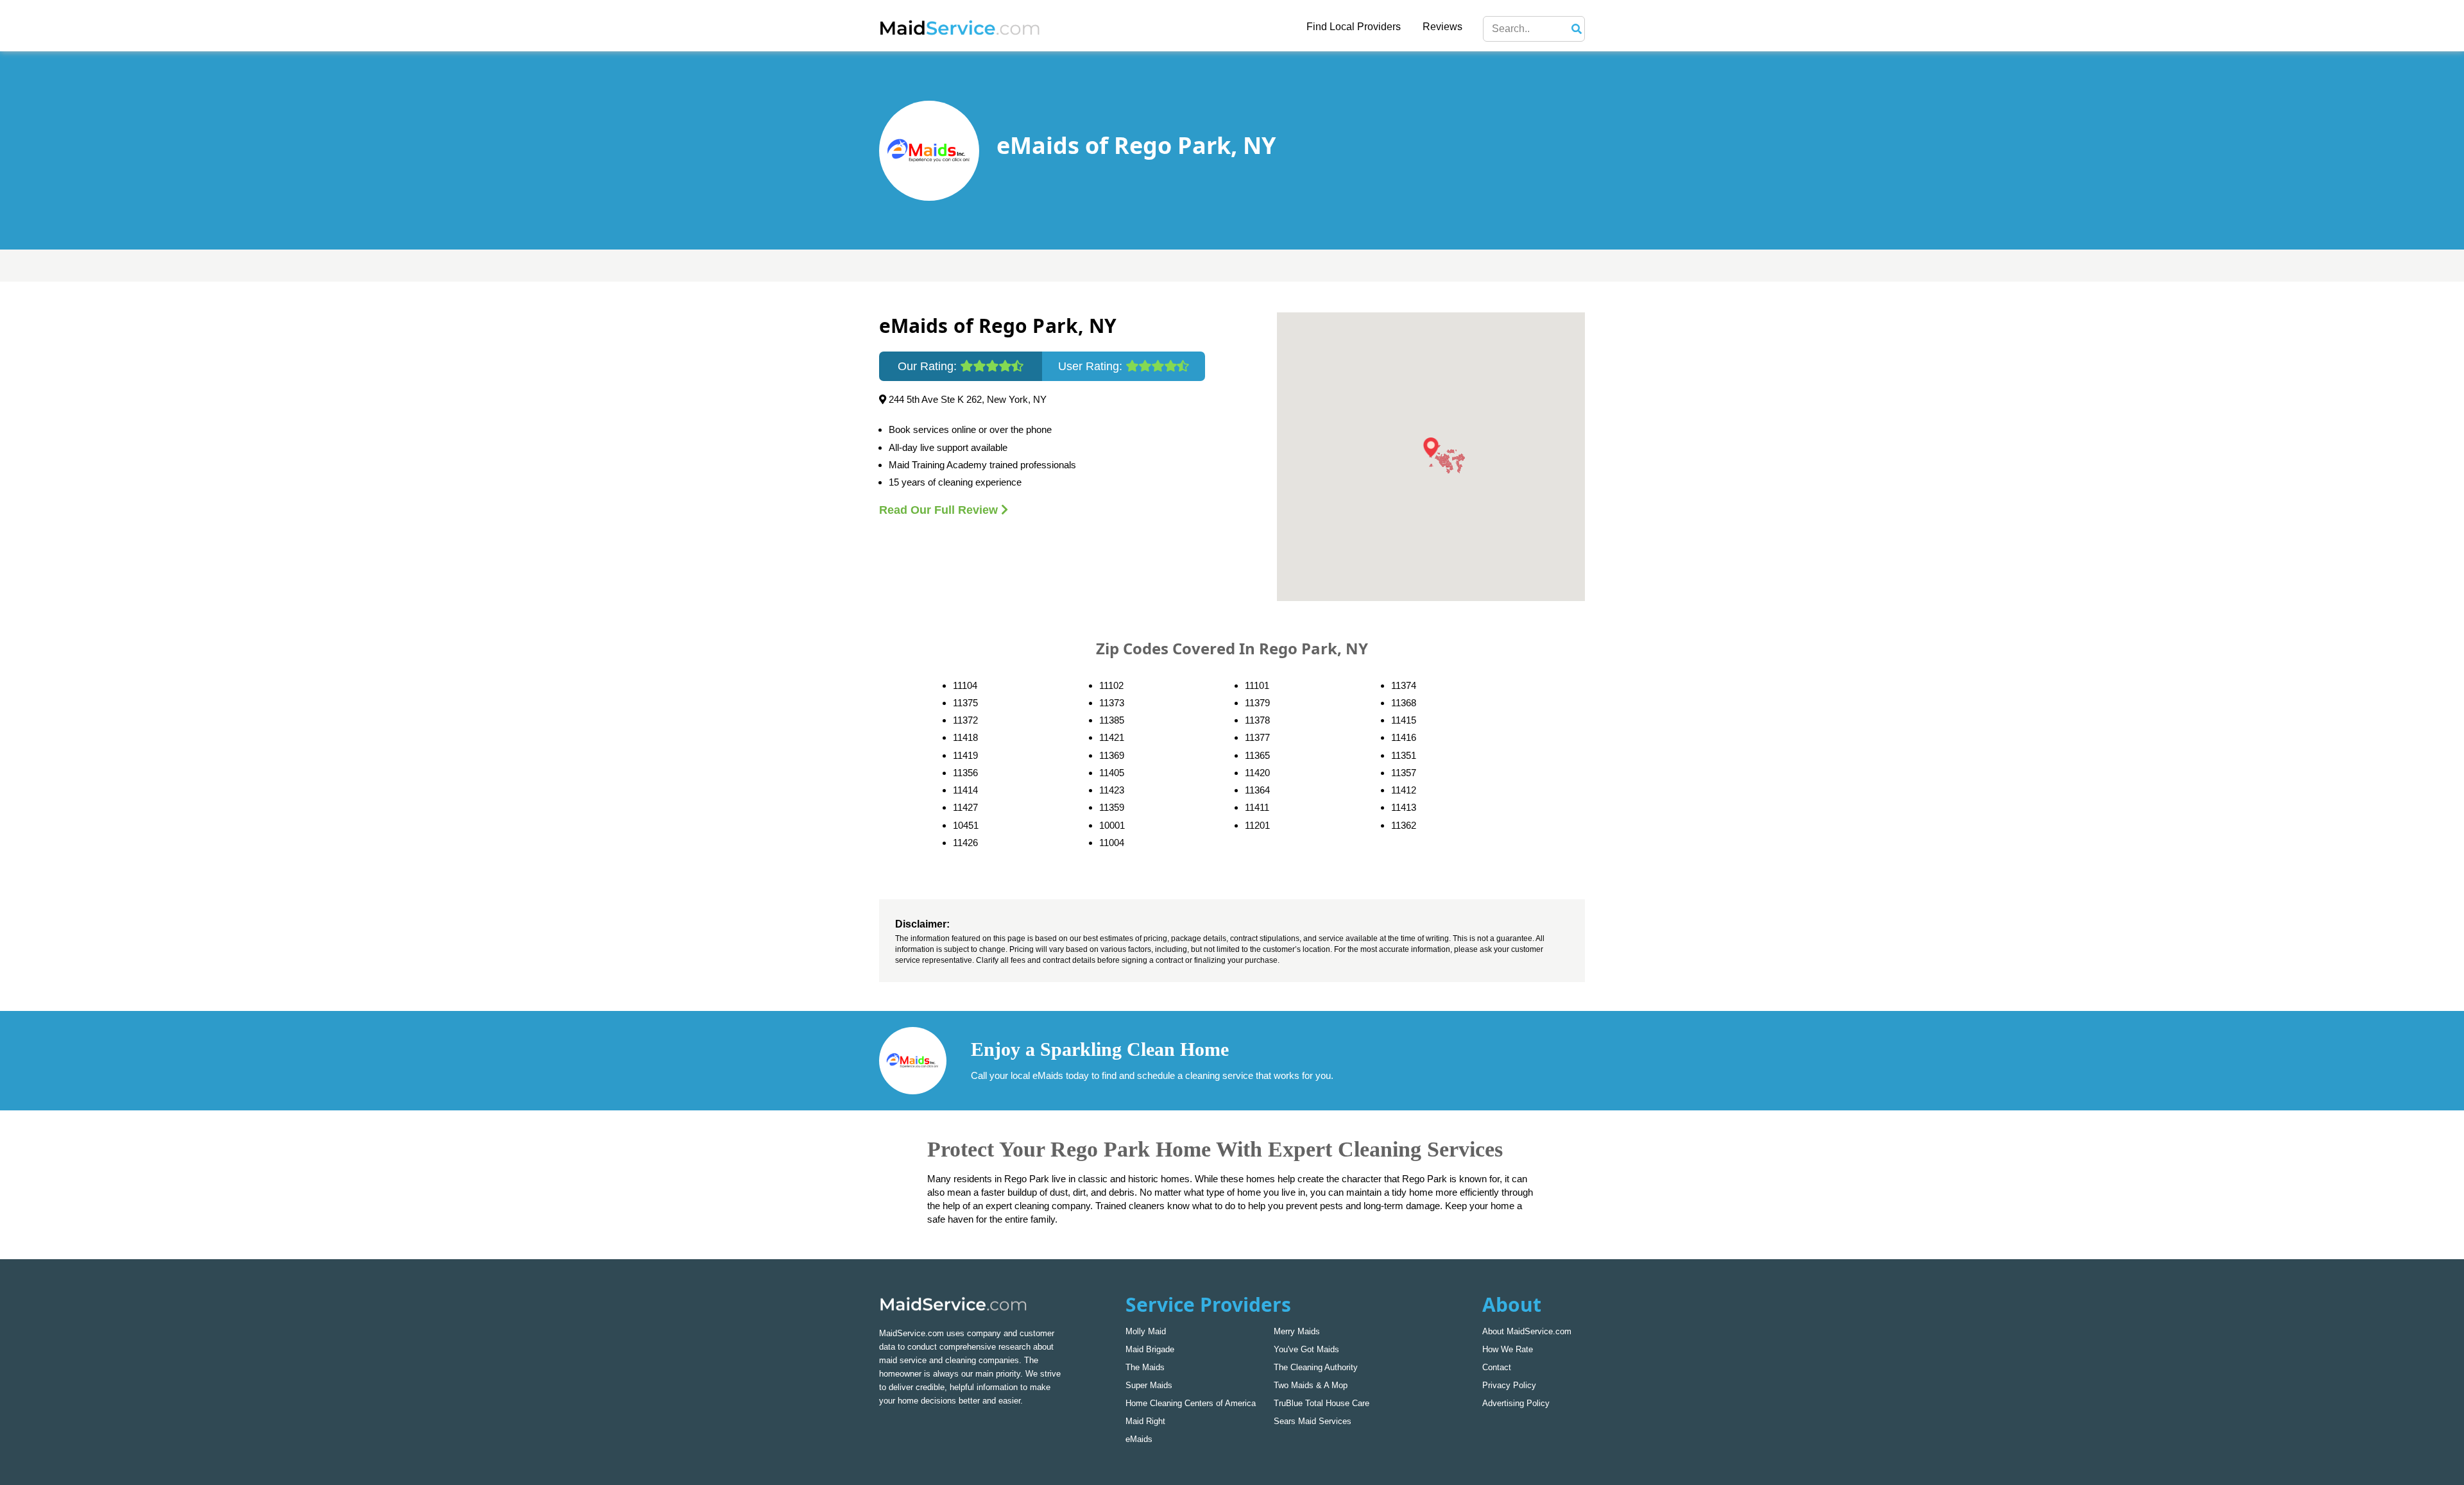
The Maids (1145, 1367)
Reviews (1442, 27)
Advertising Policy (1516, 1403)
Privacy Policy (1509, 1385)
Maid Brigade (1150, 1349)
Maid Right (1145, 1421)
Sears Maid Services (1313, 1421)
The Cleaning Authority (1316, 1367)
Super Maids (1149, 1385)
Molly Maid (1146, 1331)
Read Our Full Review (940, 510)
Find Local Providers (1354, 27)
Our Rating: (929, 366)
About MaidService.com (1527, 1331)
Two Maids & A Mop (1311, 1385)
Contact (1497, 1367)
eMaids (1139, 1439)
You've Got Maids (1306, 1349)
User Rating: (1092, 366)
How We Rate (1508, 1349)
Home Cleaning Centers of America (1191, 1403)
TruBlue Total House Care (1322, 1403)
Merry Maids (1297, 1331)
